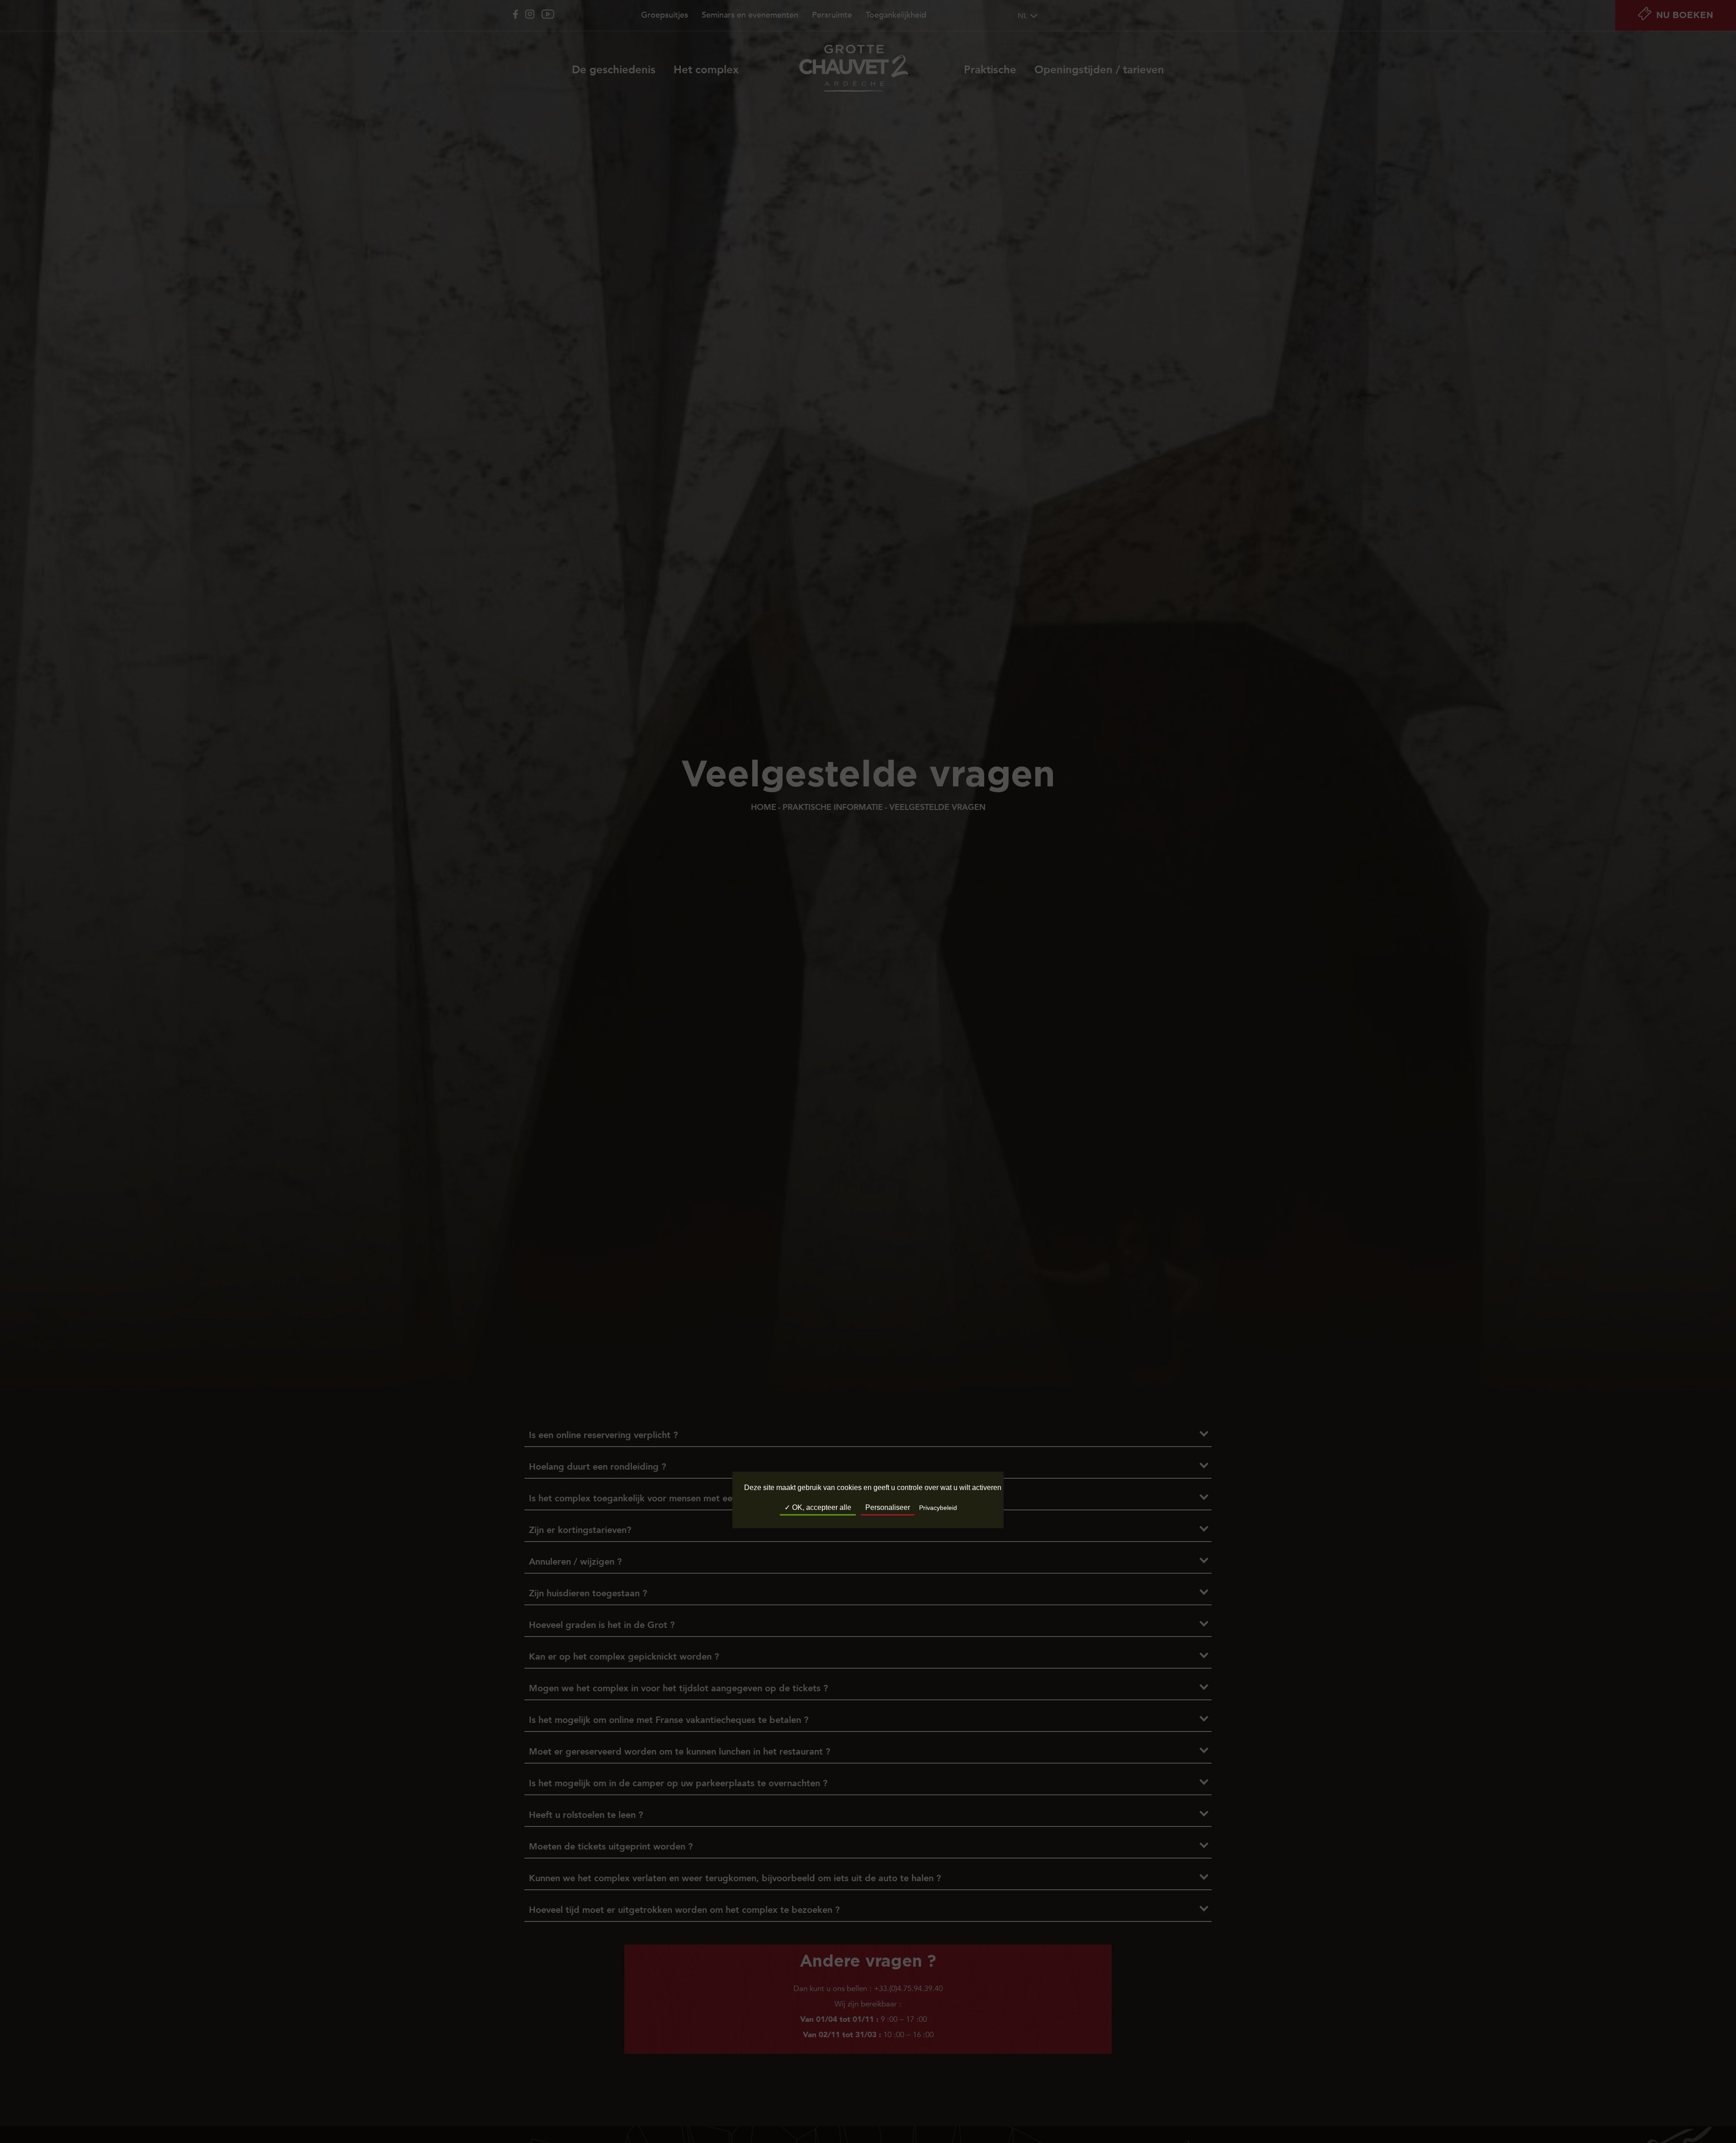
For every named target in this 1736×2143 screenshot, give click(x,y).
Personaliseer (888, 1508)
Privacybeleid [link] (938, 1508)
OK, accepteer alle (821, 1508)
